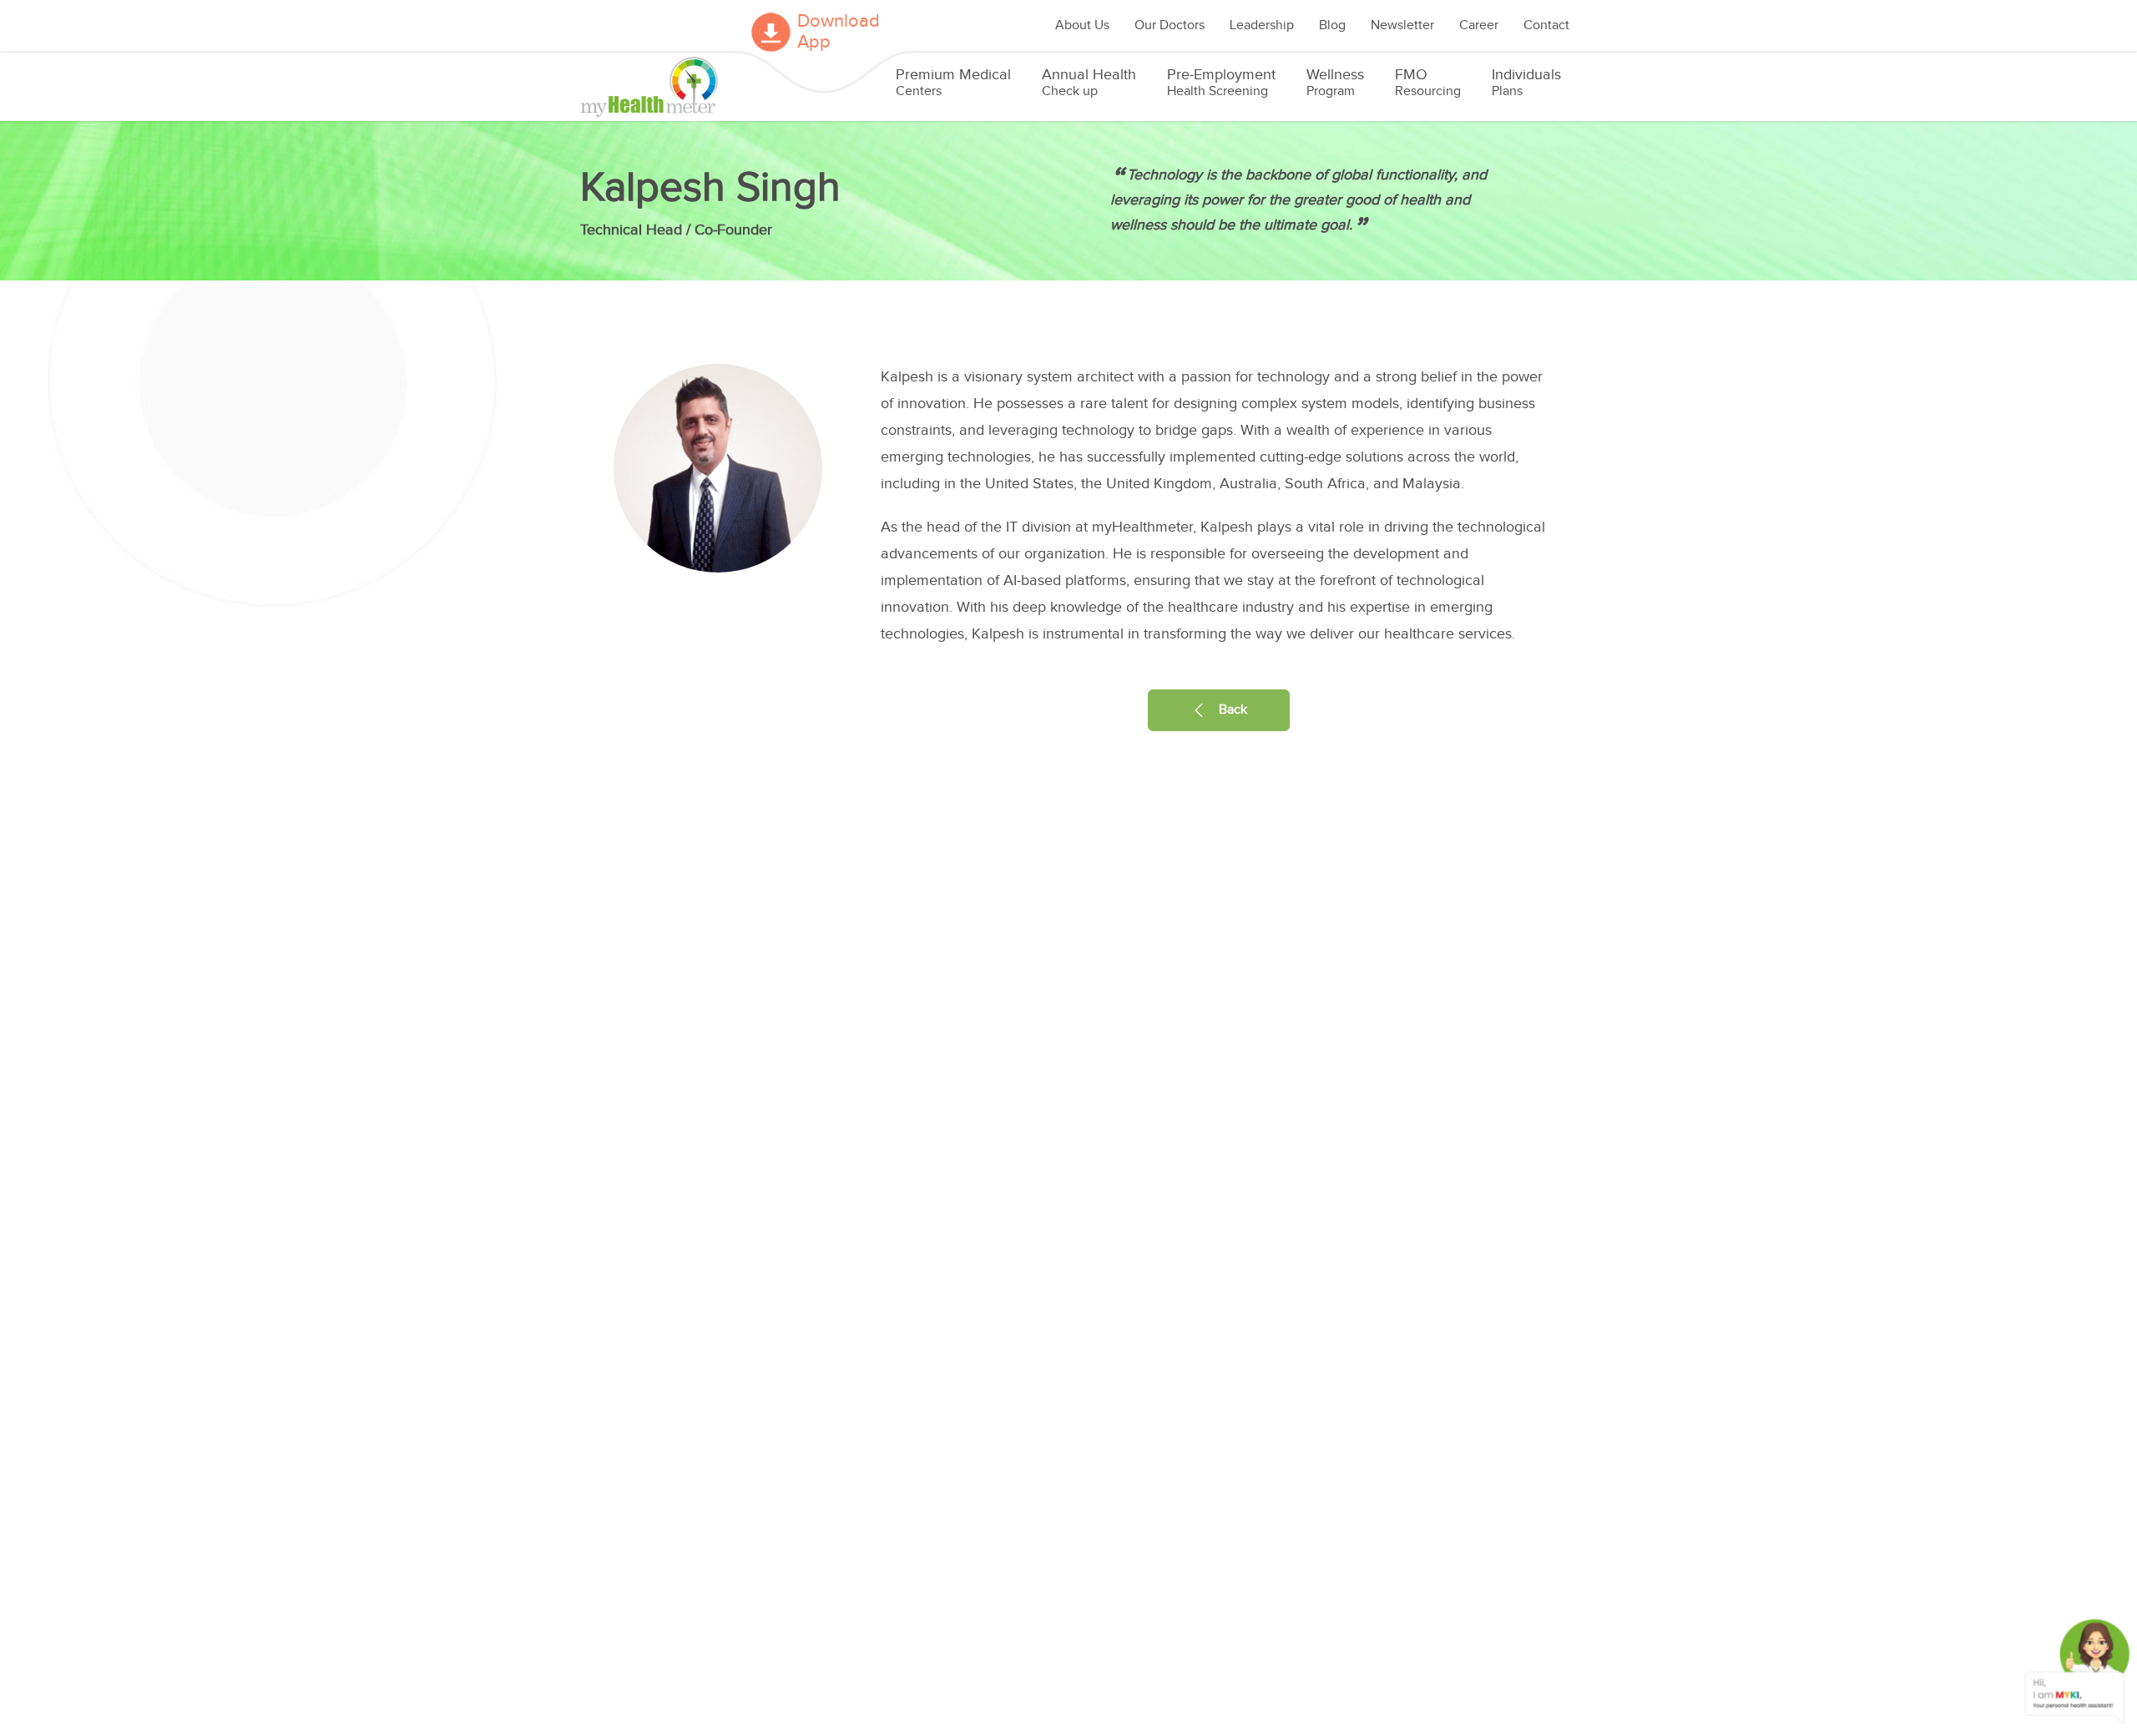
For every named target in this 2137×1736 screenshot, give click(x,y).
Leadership (1262, 25)
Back (1231, 710)
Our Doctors (1170, 25)
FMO (1428, 83)
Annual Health (1089, 83)
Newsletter (1402, 25)
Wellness (1335, 83)
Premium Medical (953, 83)
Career (1479, 25)
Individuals (1526, 83)
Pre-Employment (1221, 83)
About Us (1082, 25)
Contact (1546, 25)
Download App (839, 32)
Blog (1332, 25)
